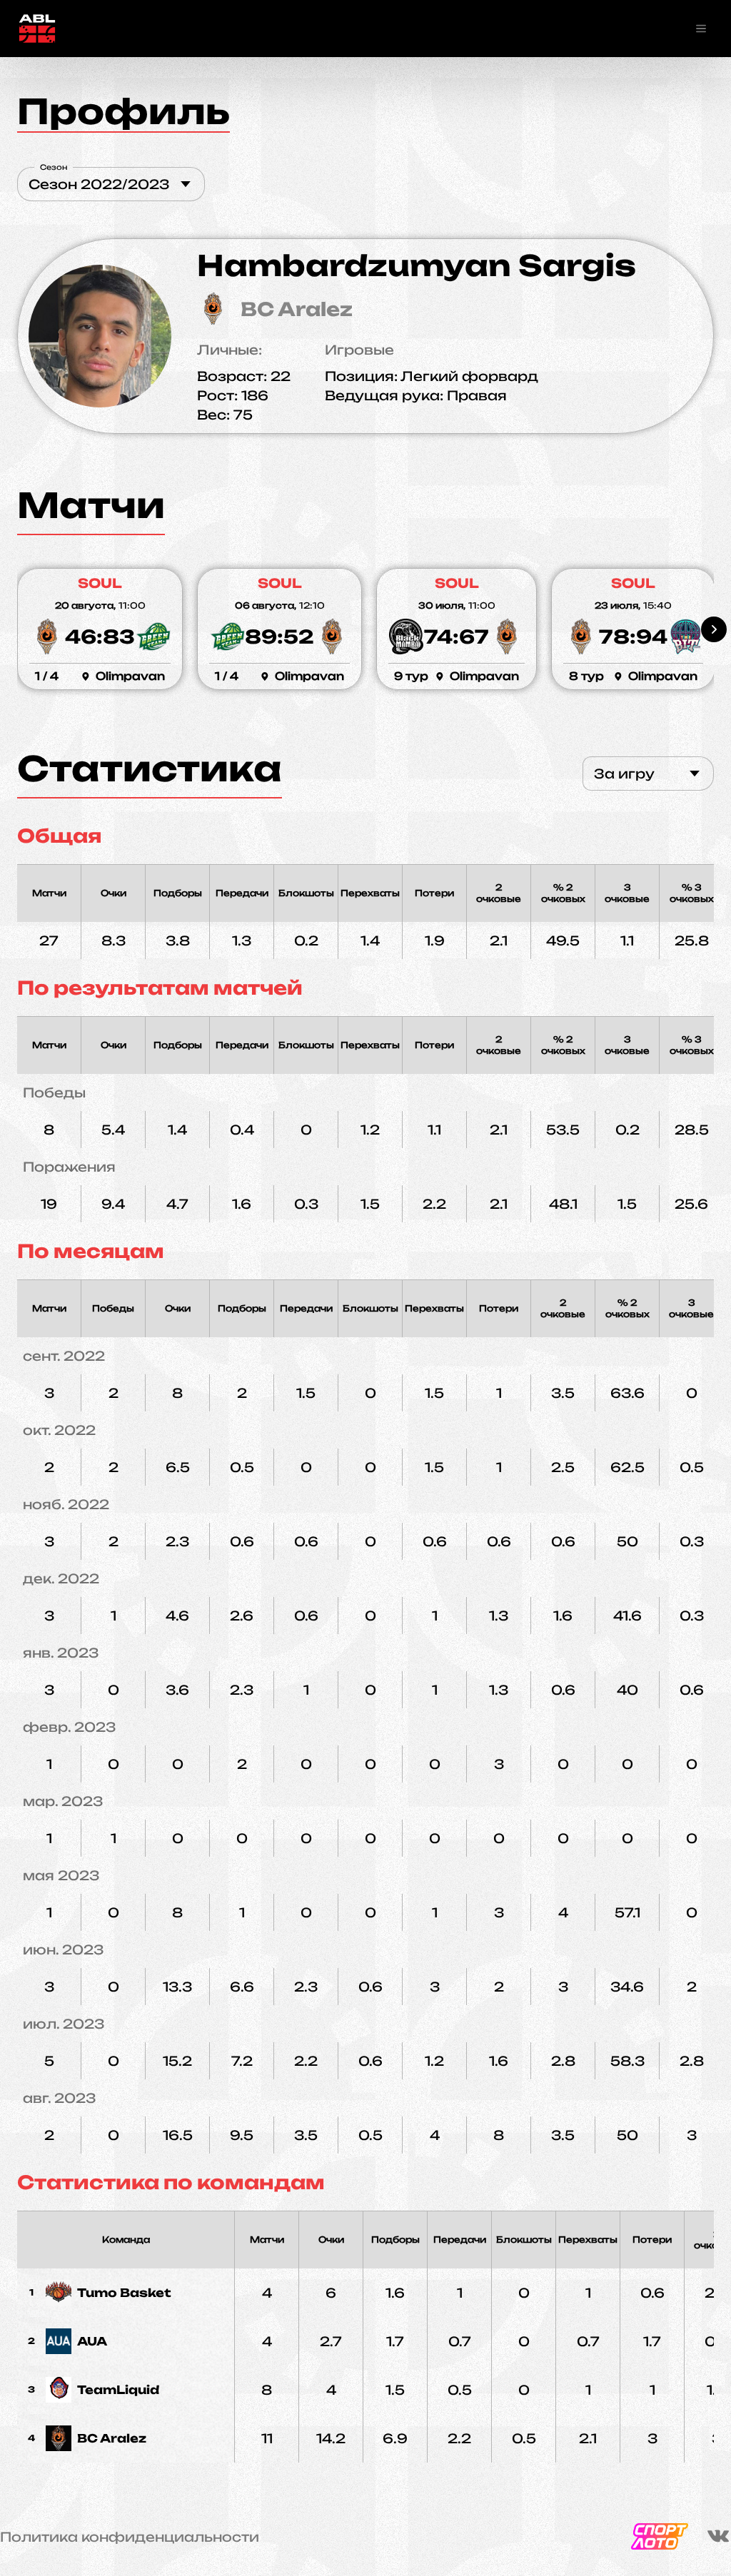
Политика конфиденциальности (130, 2537)
